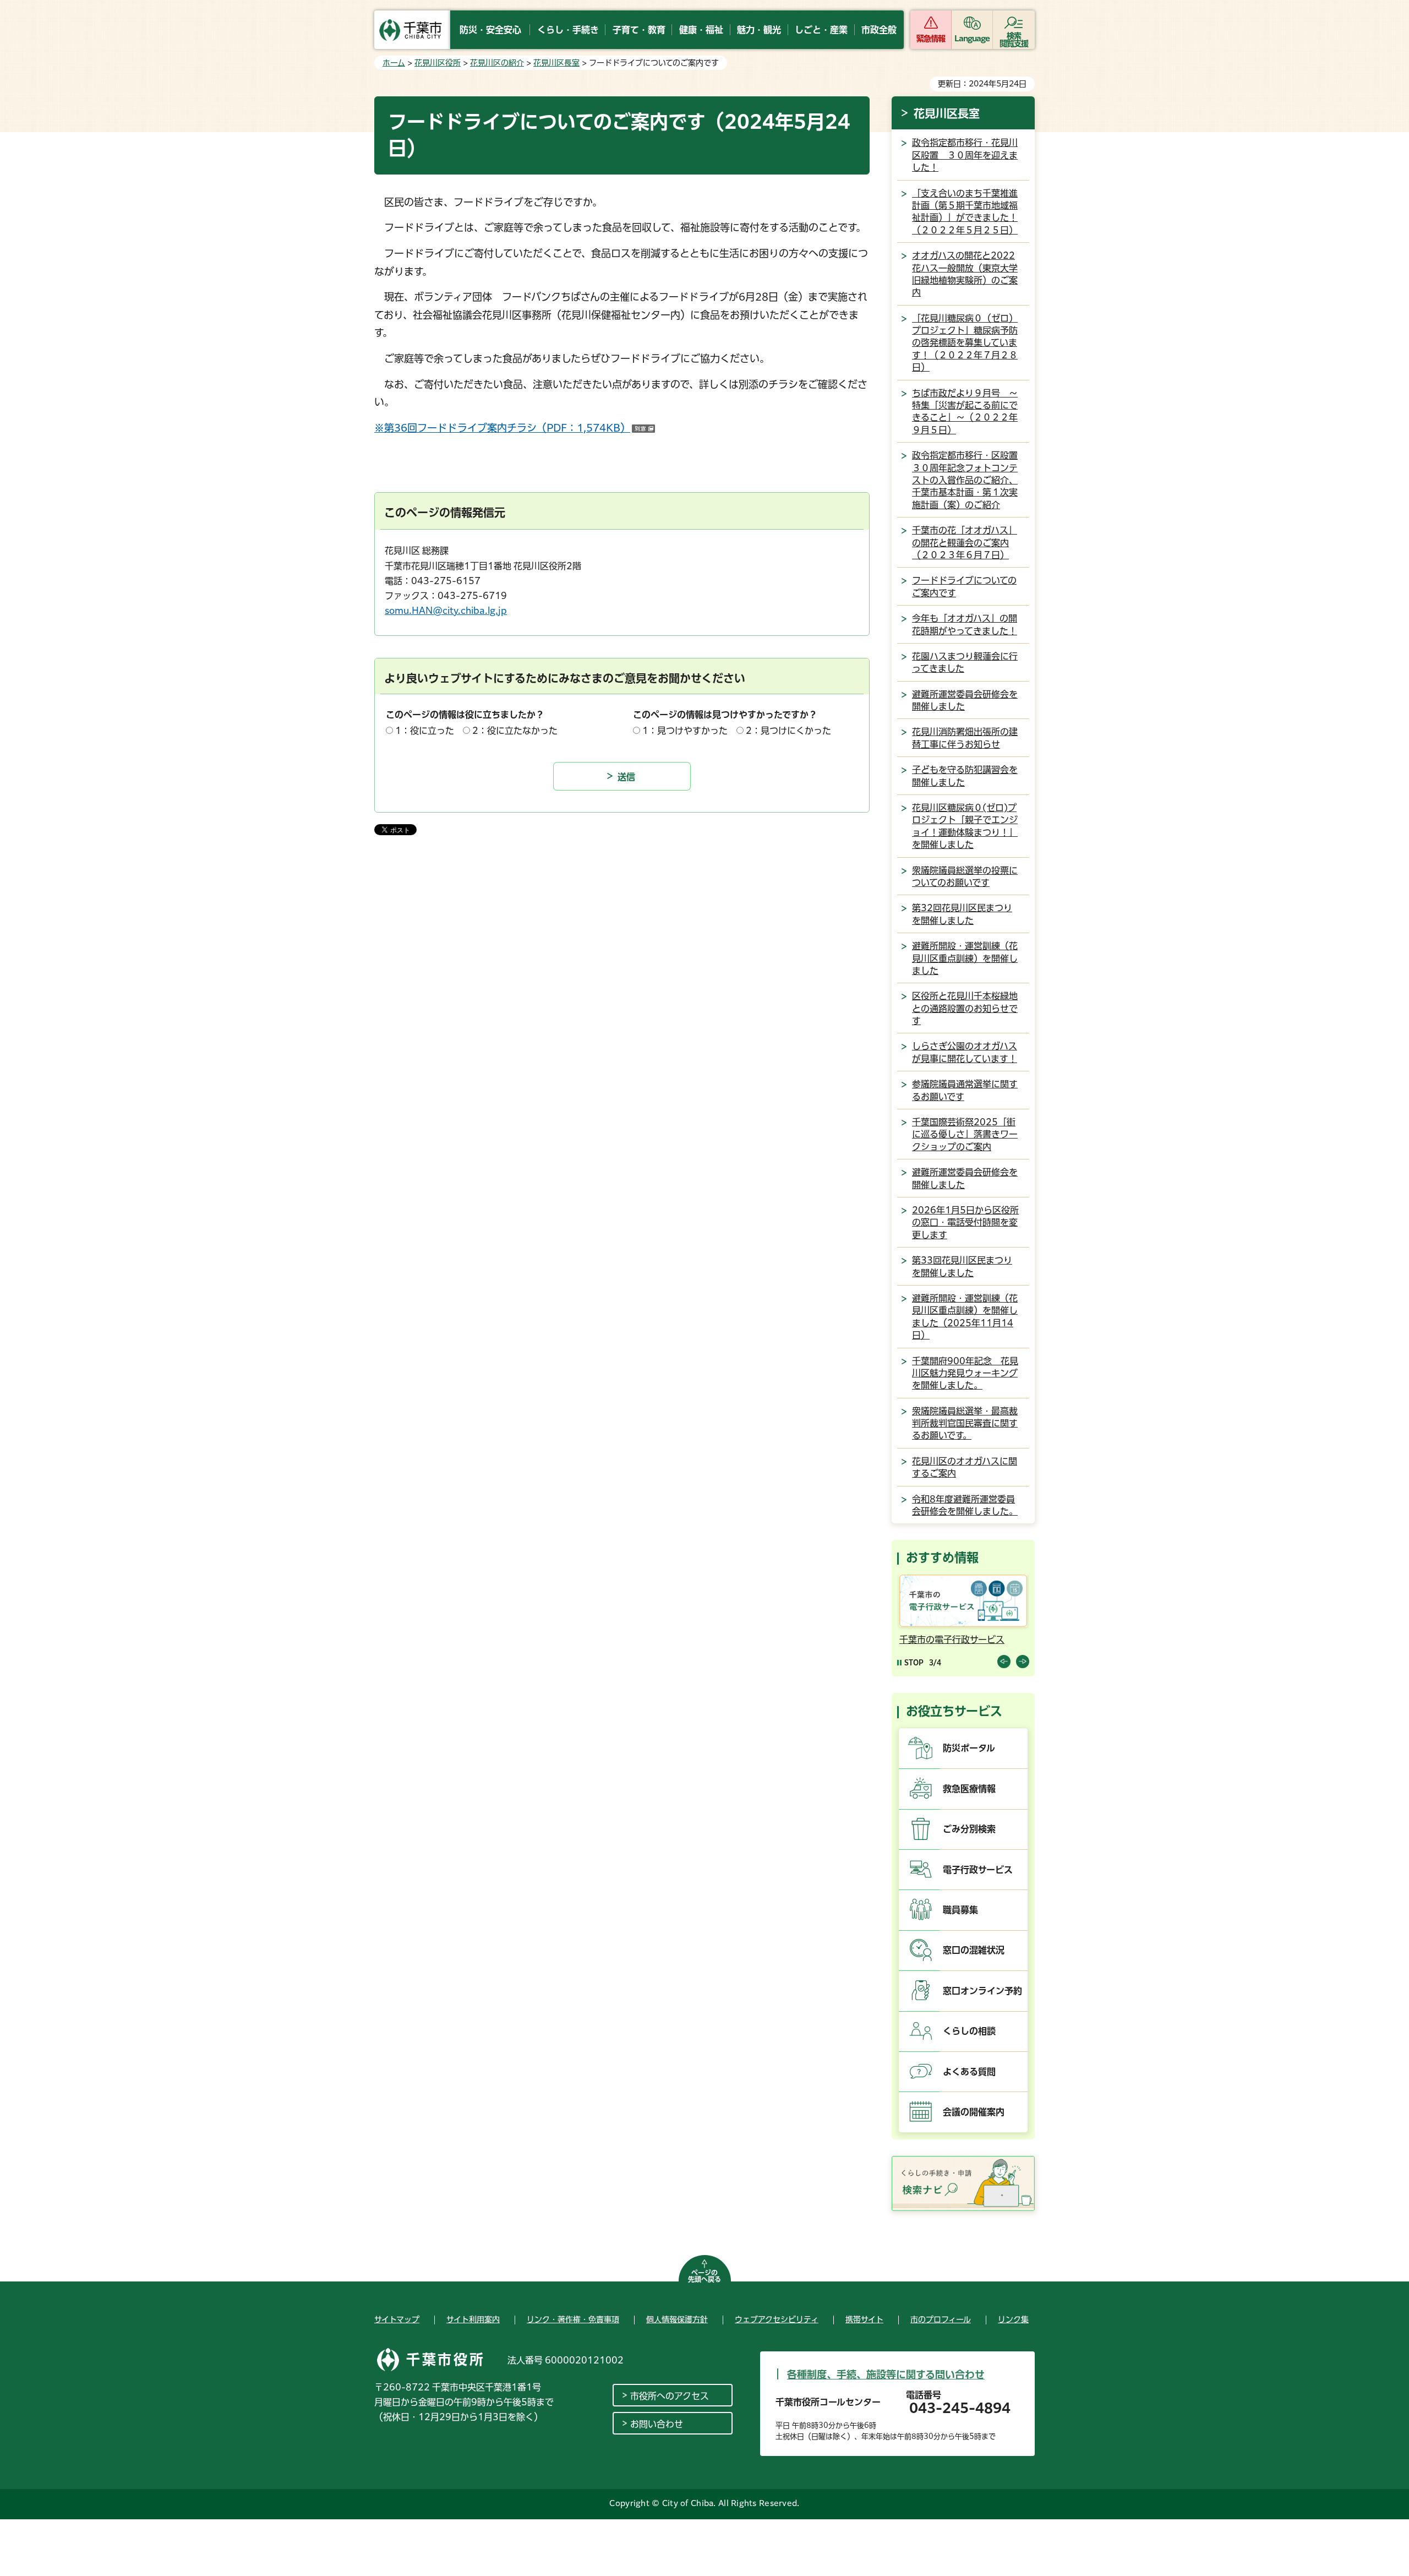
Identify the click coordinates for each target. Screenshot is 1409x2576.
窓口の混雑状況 (974, 1950)
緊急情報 (931, 39)
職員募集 (960, 1910)
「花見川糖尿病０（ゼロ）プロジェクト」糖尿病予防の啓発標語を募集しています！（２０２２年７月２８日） (965, 343)
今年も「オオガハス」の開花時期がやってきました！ (965, 624)
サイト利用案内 (473, 2319)
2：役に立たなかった (515, 731)
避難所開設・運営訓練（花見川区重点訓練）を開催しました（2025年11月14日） (965, 1317)
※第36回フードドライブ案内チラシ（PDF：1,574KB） (515, 428)
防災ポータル (969, 1748)
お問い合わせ (657, 2424)
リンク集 (1013, 2319)
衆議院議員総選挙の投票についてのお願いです (965, 876)
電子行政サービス (978, 1870)
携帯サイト (864, 2319)
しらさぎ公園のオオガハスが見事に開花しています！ (965, 1052)
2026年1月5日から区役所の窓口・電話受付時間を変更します (965, 1222)
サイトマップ (397, 2319)
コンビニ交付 (926, 1640)
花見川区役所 (438, 63)
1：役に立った (425, 731)
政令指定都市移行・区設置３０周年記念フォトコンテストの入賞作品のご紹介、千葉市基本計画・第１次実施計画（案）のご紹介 (965, 480)
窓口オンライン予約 (982, 1991)
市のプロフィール (941, 2319)
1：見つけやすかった (685, 731)
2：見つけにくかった (788, 731)
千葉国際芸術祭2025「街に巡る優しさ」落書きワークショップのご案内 (965, 1134)
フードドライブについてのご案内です (964, 586)
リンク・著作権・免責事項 (573, 2319)
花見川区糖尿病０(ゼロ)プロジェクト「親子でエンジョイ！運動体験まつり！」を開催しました (965, 826)
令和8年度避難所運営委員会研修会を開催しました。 (965, 1505)
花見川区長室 (556, 63)
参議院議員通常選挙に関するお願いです (965, 1090)
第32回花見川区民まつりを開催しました (962, 914)
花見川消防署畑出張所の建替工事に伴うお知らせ (965, 738)
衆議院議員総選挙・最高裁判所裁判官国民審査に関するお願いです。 (965, 1423)
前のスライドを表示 (1004, 1662)
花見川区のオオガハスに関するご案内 (965, 1467)
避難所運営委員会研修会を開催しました (965, 700)
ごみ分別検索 (969, 1829)
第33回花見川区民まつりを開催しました (962, 1266)
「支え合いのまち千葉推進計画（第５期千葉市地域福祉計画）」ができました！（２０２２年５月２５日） (965, 212)
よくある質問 (969, 2072)
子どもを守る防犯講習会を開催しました (965, 776)
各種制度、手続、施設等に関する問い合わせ (886, 2375)
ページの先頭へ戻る (704, 2276)
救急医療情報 (969, 1789)
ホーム (394, 63)
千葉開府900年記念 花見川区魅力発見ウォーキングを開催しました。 (965, 1373)
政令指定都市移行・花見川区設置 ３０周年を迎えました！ (965, 155)
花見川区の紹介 (497, 63)
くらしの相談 (969, 2031)
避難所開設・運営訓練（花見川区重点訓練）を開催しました (965, 958)
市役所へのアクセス (670, 2396)
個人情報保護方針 (677, 2319)
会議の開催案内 (974, 2112)
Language (972, 39)
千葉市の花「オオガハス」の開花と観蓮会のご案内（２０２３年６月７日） (965, 543)
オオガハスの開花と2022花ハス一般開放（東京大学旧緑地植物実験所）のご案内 (965, 274)
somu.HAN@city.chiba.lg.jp (446, 611)
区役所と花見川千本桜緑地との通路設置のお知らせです (965, 1008)
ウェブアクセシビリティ (777, 2319)
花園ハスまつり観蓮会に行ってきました (965, 662)
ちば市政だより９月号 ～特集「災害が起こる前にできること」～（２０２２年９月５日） (965, 412)
